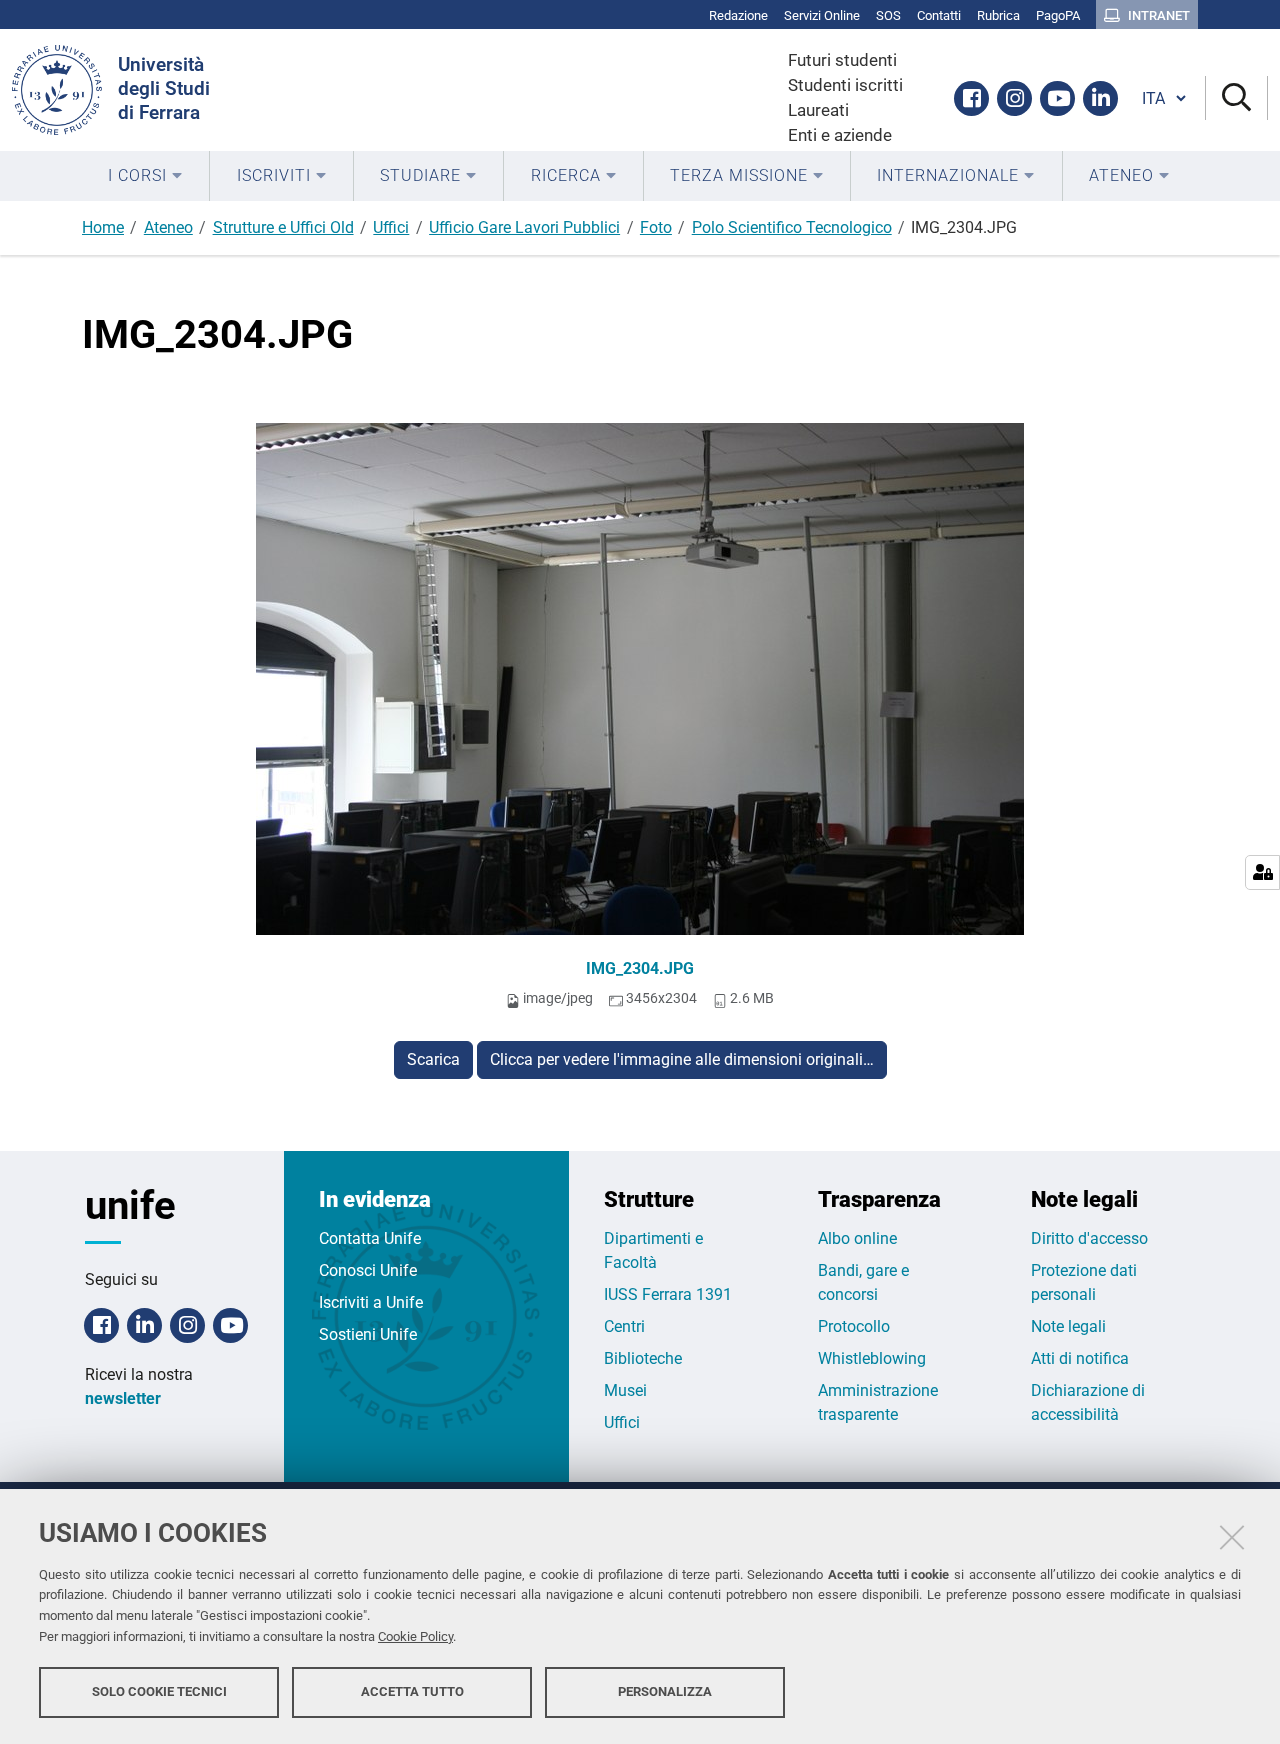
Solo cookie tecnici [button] (159, 1691)
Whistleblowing (872, 1358)
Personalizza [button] (665, 1691)
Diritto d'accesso (1089, 1238)
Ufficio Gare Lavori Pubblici (524, 227)
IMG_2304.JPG (640, 968)
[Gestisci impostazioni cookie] (1262, 872)
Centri (624, 1326)
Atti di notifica (1080, 1358)
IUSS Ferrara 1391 (668, 1294)
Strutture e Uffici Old (283, 227)
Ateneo (168, 227)
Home (103, 227)
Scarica (433, 1059)
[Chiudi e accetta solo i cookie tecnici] (1232, 1537)
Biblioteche (643, 1358)
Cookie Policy (415, 1636)
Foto (656, 227)
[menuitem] (145, 176)
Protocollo (854, 1326)
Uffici (391, 227)
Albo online (857, 1238)
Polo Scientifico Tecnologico (792, 227)
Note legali (1068, 1326)
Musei (625, 1390)
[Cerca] (1236, 98)
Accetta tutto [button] (412, 1691)
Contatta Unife (370, 1238)
